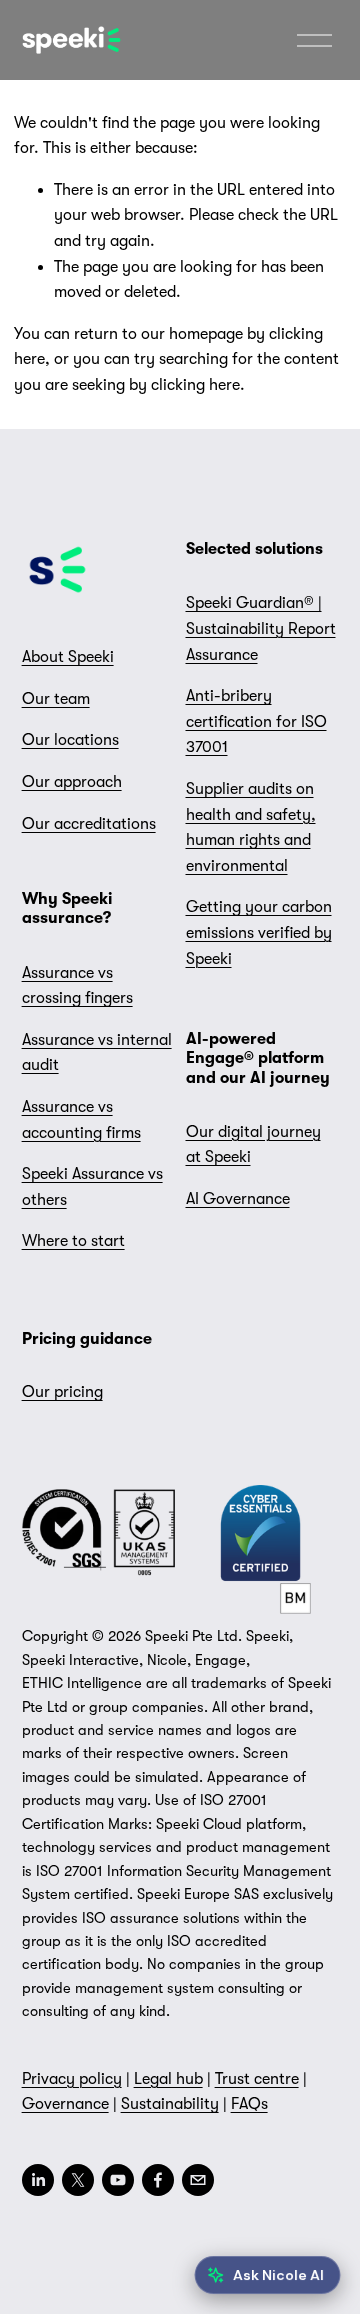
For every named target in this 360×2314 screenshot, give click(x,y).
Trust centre (257, 2079)
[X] (78, 2180)
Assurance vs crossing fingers (77, 986)
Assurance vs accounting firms (81, 1120)
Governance (65, 2104)
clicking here (195, 385)
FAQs (249, 2104)
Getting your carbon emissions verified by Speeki (259, 932)
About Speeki (68, 657)
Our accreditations (89, 824)
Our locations (70, 740)
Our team (56, 699)
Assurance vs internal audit (97, 1053)
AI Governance (238, 1199)
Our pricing (62, 1392)
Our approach (72, 782)
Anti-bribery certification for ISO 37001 (256, 721)
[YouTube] (118, 2180)
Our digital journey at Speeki (253, 1145)
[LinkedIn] (38, 2180)
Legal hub (168, 2079)
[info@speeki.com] (198, 2180)
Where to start (73, 1241)
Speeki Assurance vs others (92, 1187)
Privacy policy (72, 2079)
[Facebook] (158, 2180)
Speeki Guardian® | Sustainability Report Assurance (261, 628)
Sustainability (170, 2104)
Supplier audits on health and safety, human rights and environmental (251, 827)
